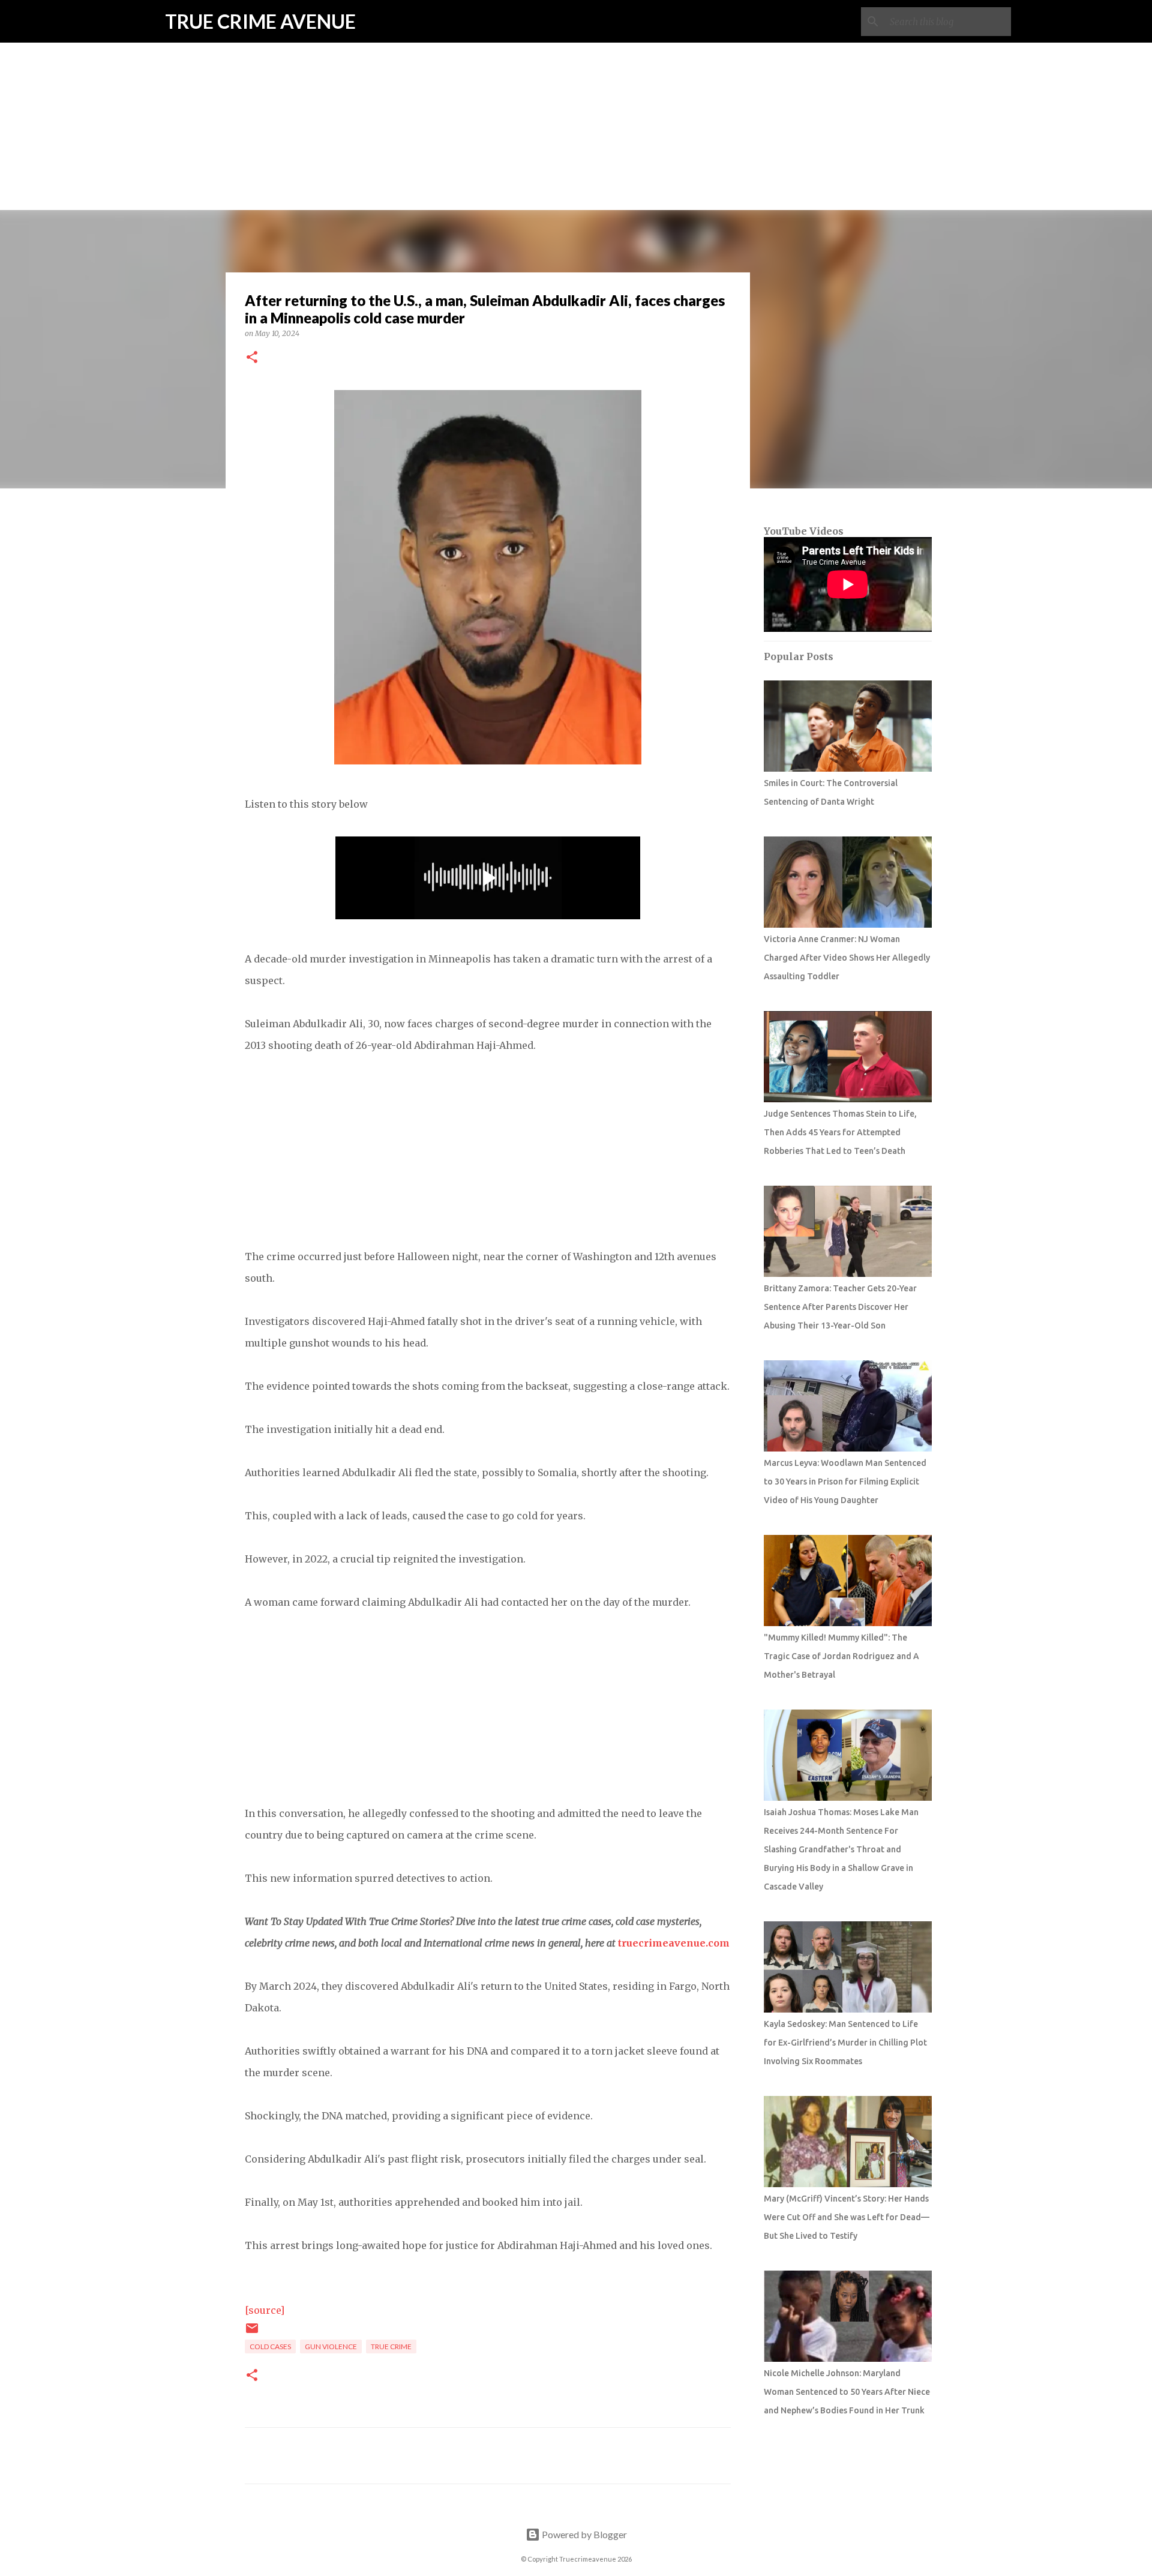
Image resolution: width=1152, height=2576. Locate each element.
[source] (265, 2310)
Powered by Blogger (583, 2534)
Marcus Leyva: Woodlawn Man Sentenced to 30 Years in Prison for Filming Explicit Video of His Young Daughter (845, 1482)
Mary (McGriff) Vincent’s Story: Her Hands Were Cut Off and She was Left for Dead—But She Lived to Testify (847, 2217)
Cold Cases (270, 2346)
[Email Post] (252, 2333)
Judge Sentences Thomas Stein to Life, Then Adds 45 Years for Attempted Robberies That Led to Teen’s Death (840, 1132)
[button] (252, 358)
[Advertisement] (576, 84)
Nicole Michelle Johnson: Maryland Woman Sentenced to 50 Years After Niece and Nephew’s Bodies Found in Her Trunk (847, 2392)
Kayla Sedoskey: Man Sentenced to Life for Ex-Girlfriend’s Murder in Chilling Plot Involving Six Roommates (845, 2043)
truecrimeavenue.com (674, 1943)
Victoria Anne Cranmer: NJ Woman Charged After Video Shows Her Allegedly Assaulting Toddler (847, 958)
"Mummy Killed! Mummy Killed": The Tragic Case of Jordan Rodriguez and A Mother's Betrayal (841, 1656)
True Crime (391, 2346)
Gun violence (331, 2346)
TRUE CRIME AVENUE (260, 21)
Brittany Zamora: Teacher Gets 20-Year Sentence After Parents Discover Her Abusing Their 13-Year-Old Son (840, 1307)
